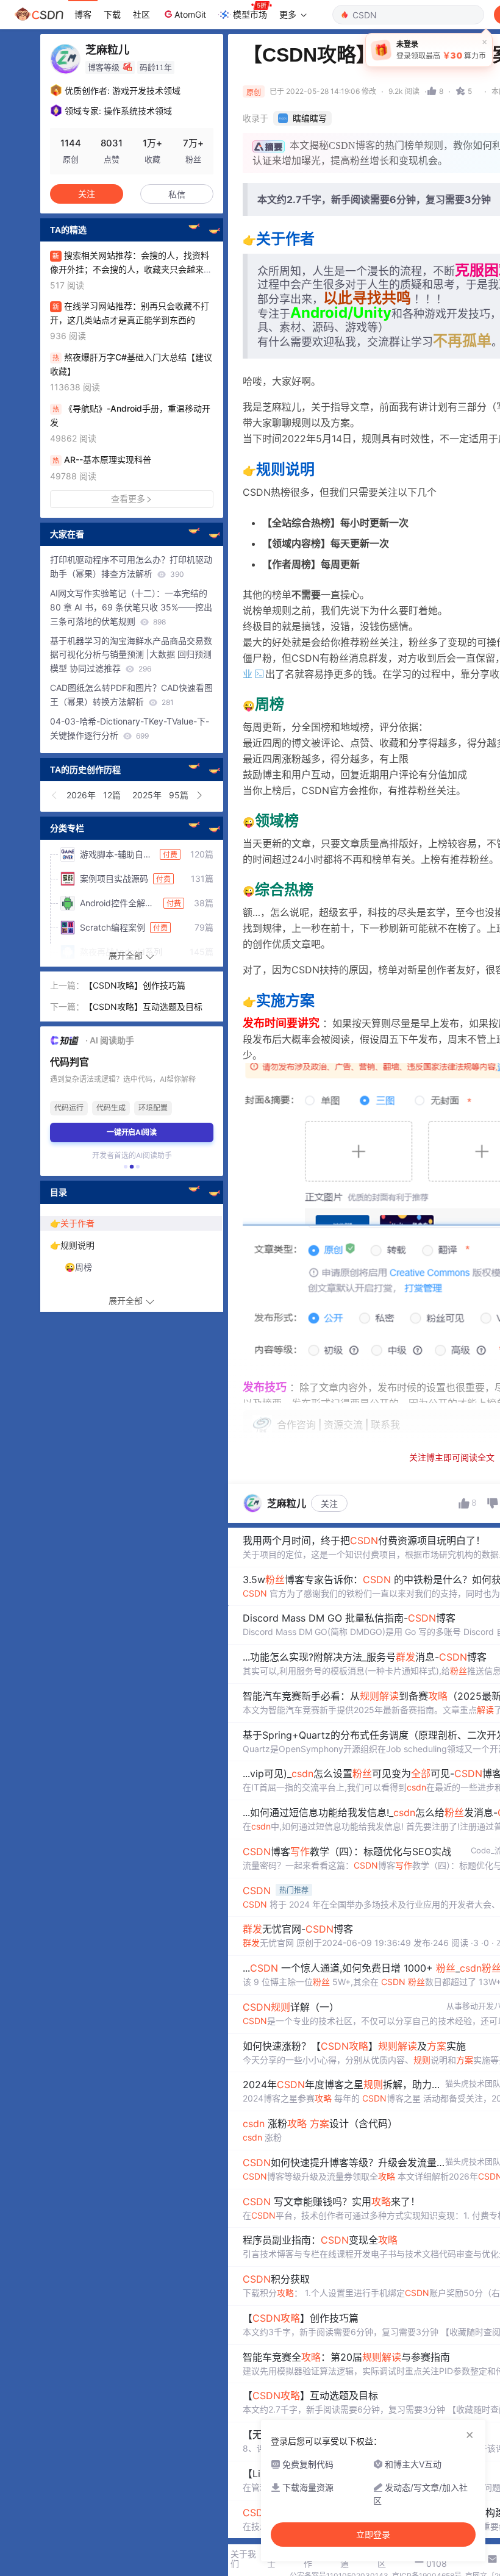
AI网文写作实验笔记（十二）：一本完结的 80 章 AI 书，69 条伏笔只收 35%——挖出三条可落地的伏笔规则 (131, 607)
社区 (141, 14)
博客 (83, 14)
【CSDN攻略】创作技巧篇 (135, 985)
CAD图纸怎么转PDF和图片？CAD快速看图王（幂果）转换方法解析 (131, 695)
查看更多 (128, 499)
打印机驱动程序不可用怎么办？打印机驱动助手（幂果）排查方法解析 (131, 567)
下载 (112, 14)
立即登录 (373, 2535)
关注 (329, 1504)
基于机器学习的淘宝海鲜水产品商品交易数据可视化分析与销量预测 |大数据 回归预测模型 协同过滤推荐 (131, 655)
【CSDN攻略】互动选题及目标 (143, 1007)
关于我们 (243, 2559)
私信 (177, 194)
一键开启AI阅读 (132, 1132)
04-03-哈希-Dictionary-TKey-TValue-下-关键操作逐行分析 (130, 728)
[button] (55, 795)
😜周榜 (78, 1267)
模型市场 (250, 14)
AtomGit (190, 14)
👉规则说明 (72, 1245)
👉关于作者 (72, 1223)
